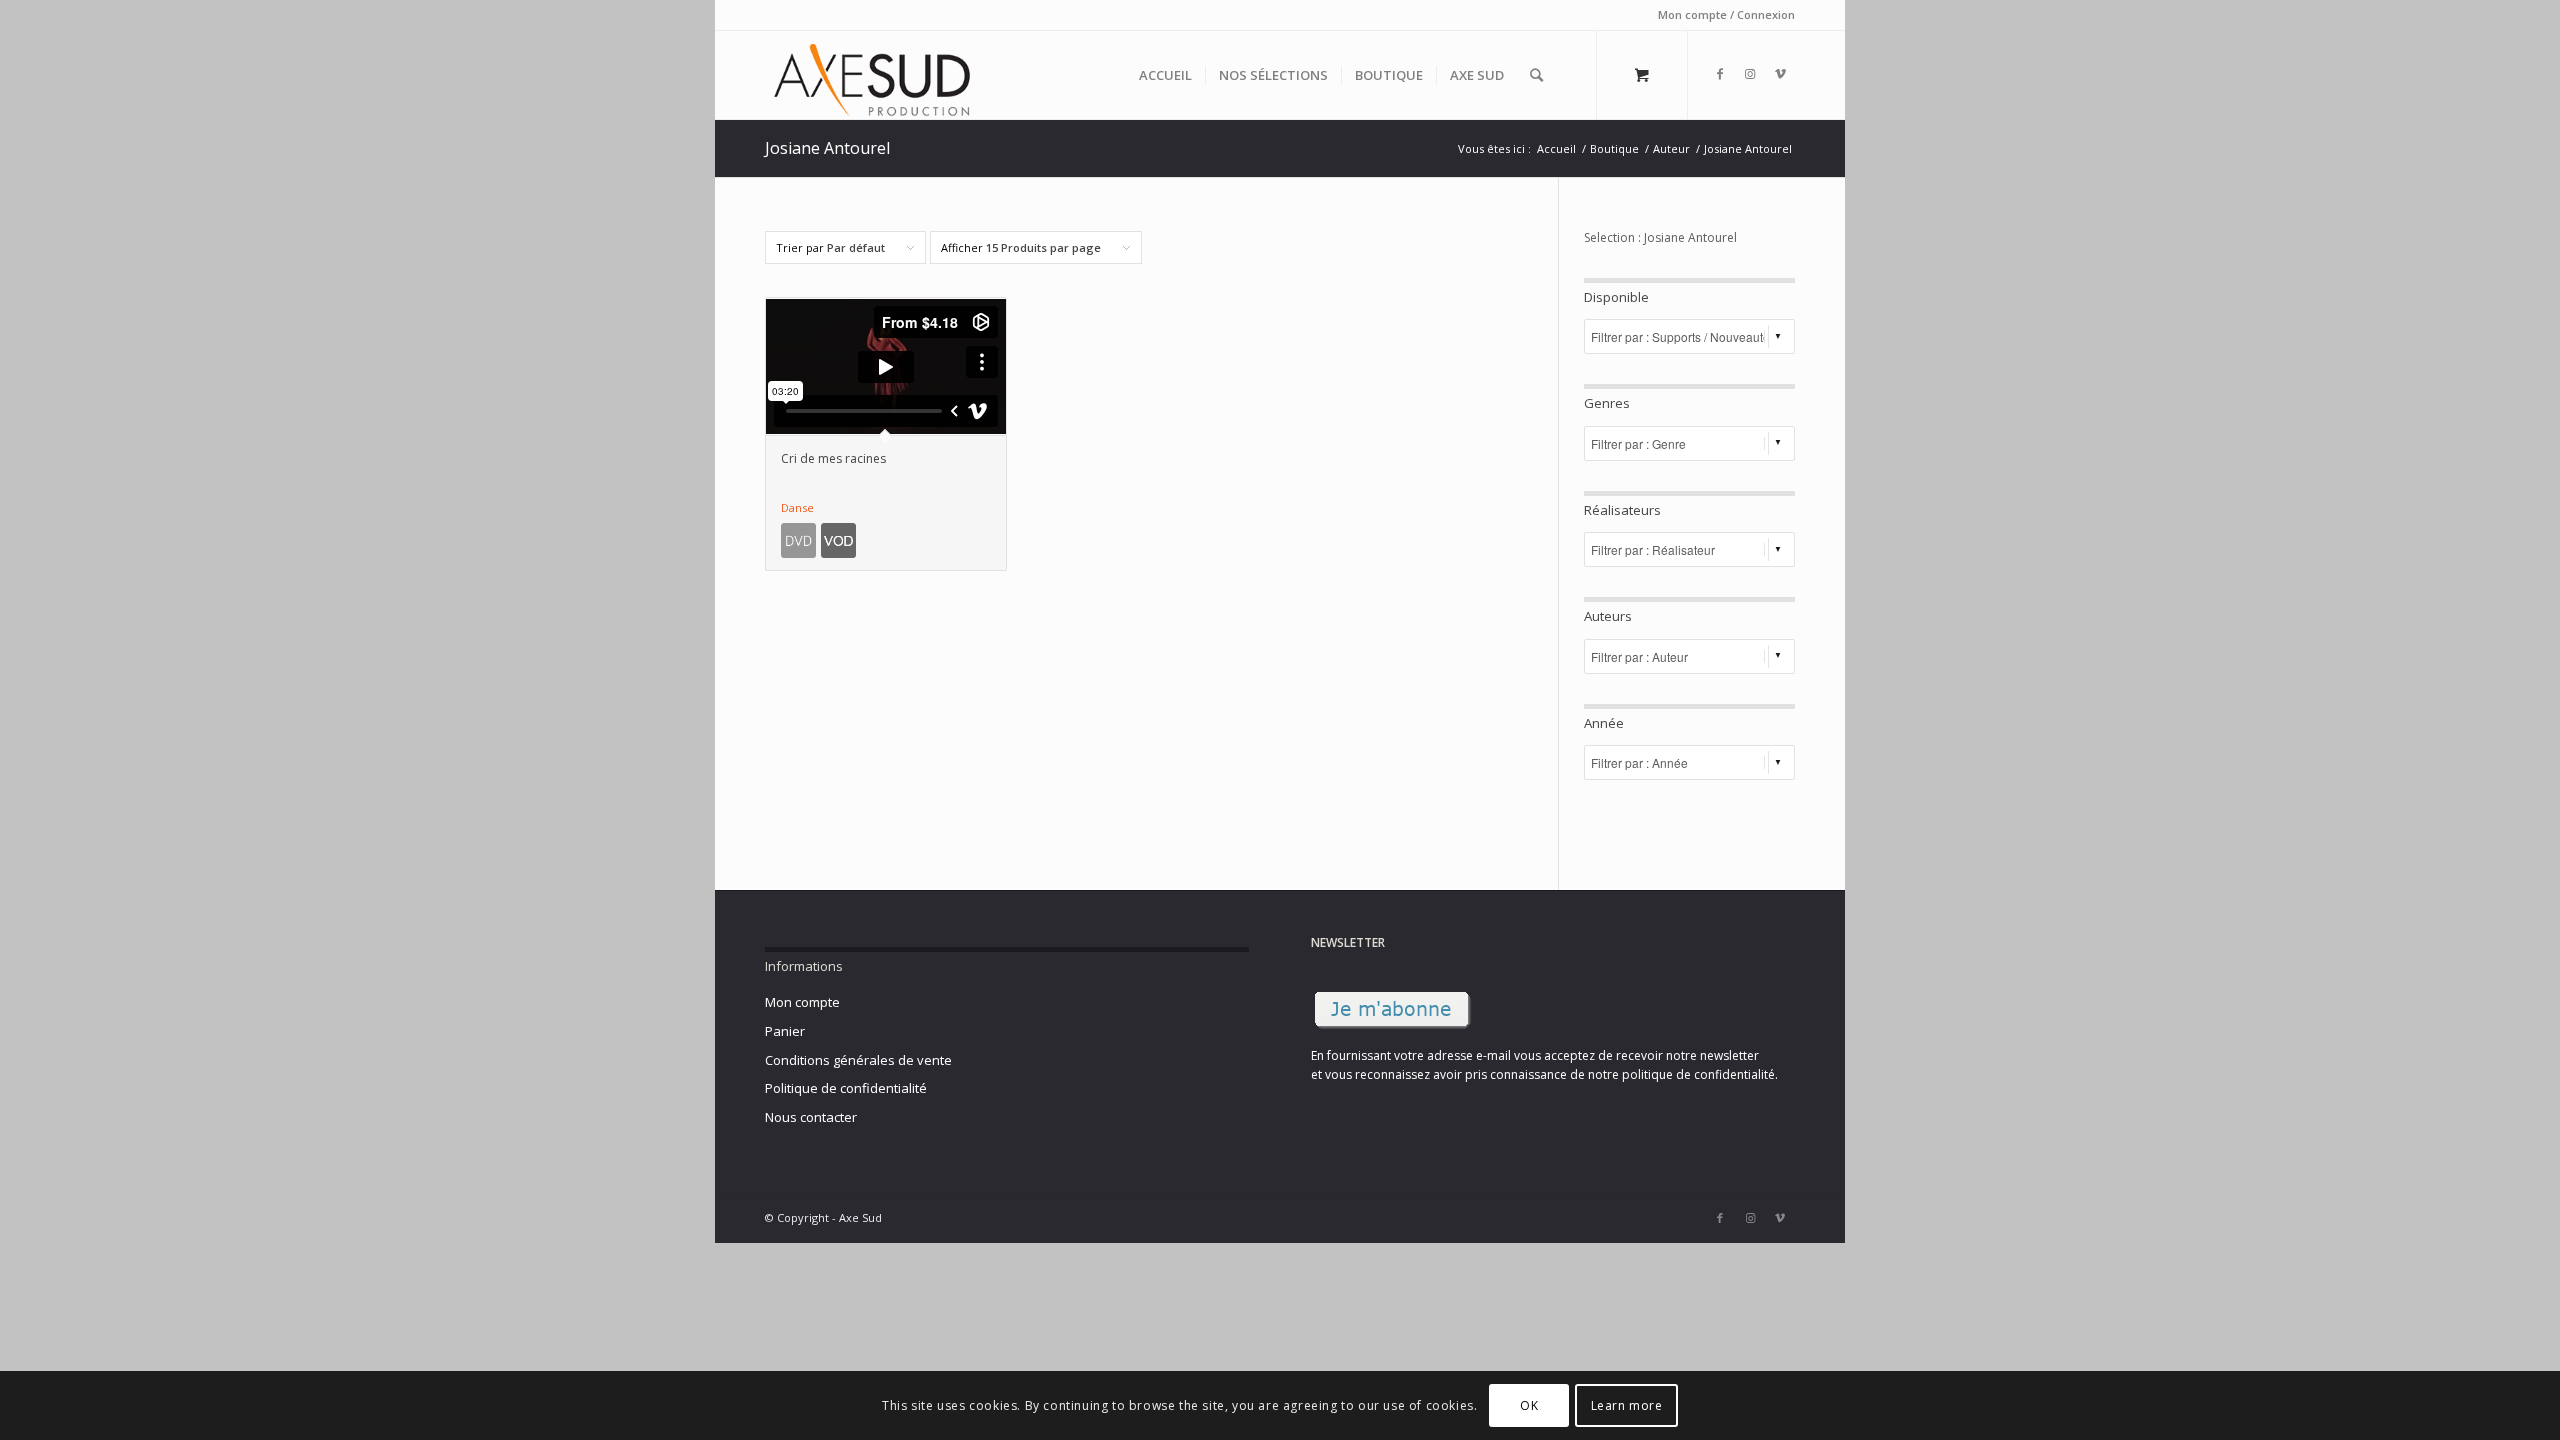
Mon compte (802, 1002)
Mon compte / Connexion (1726, 14)
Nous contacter (811, 1117)
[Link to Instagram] (1750, 74)
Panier (785, 1031)
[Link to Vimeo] (1780, 74)
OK (1529, 1405)
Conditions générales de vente (858, 1060)
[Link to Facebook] (1720, 74)
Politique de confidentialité (846, 1088)
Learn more (1627, 1405)
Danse (797, 507)
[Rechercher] (1536, 75)
